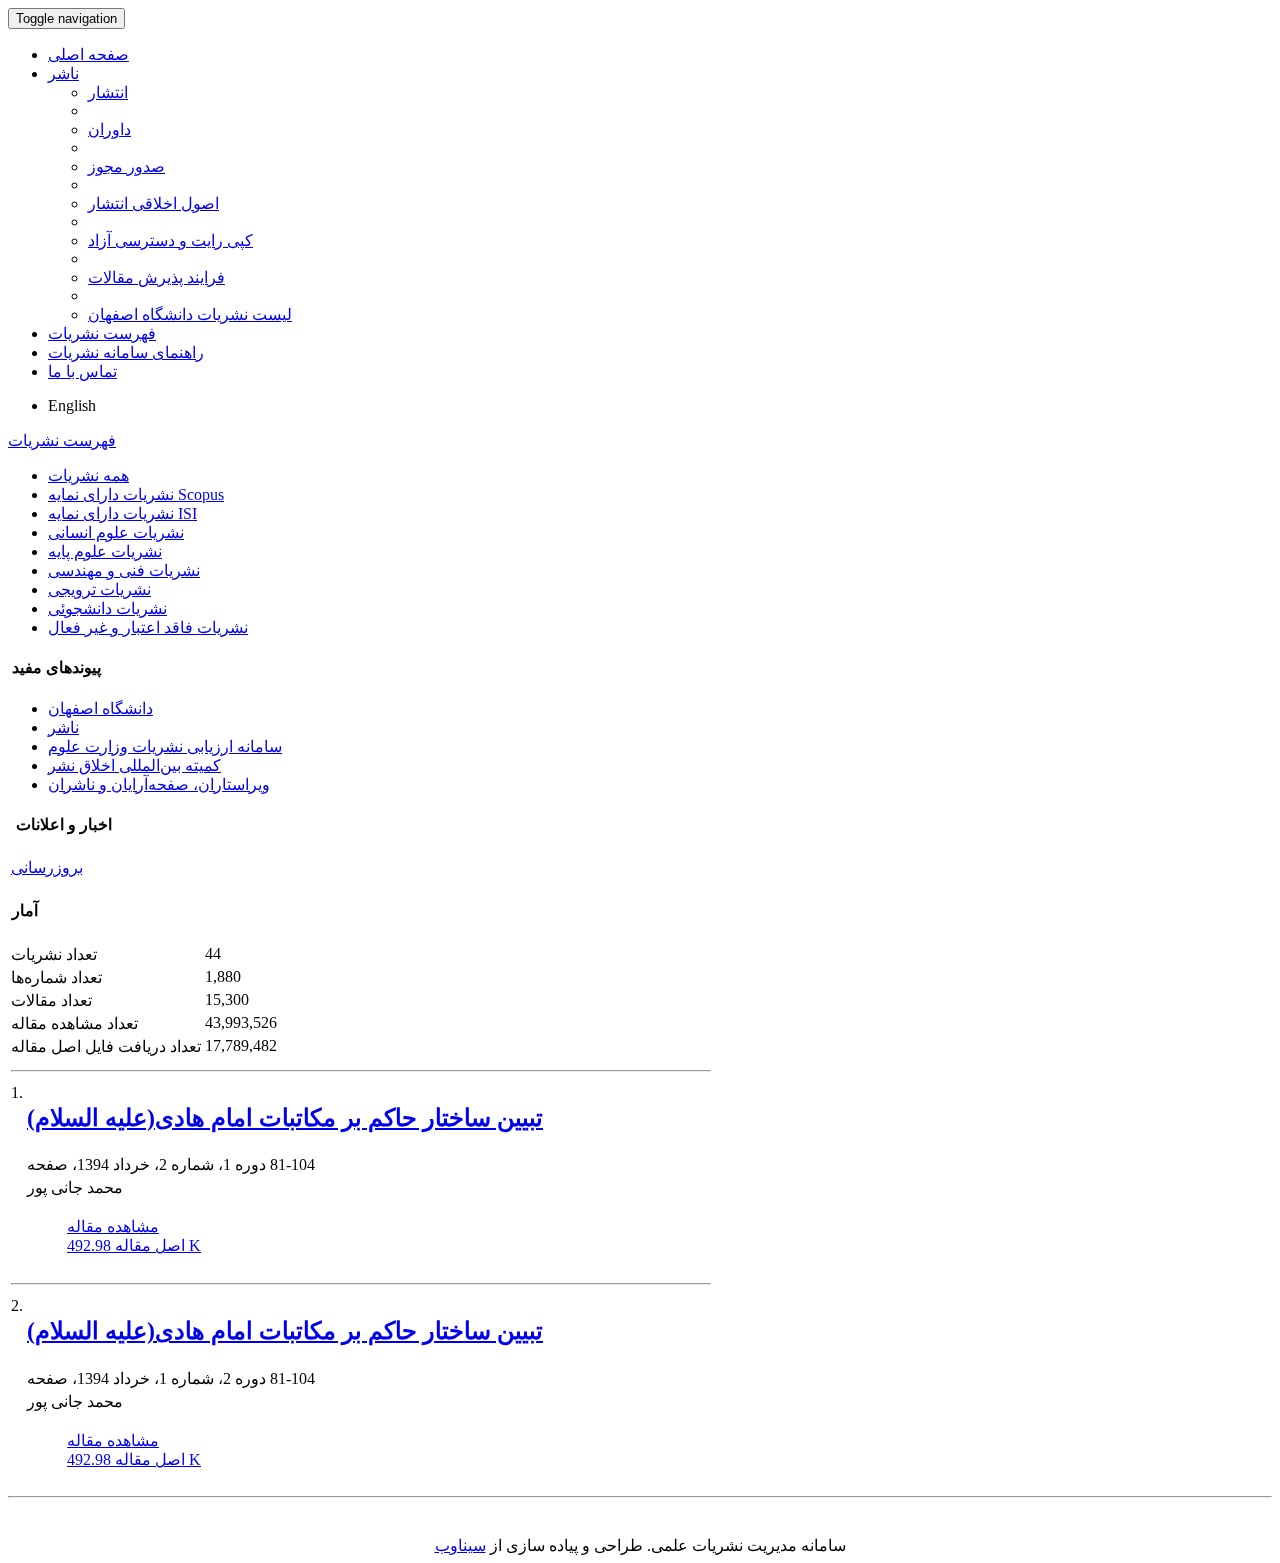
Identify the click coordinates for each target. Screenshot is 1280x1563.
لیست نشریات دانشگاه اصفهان (190, 314)
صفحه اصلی (88, 54)
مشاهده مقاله (113, 1226)
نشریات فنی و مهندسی (124, 570)
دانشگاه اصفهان (100, 708)
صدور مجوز (126, 166)
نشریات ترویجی (99, 589)
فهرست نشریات (102, 333)
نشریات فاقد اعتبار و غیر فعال (148, 627)
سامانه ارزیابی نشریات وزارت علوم (165, 746)
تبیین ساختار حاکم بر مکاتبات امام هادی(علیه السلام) (285, 1118)
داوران (109, 129)
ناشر (63, 73)
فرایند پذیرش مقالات (156, 277)
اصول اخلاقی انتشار (153, 203)
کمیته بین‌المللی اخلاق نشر (134, 765)
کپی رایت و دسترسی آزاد (170, 240)
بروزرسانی (47, 867)
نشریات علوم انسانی (116, 532)
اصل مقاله (134, 1245)
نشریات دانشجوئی (107, 608)
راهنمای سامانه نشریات (126, 352)
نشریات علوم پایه (105, 551)
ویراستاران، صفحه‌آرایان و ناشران (159, 784)
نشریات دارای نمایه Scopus (136, 494)
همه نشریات (88, 475)
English (72, 405)
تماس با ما (82, 371)
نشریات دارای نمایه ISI (122, 513)
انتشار (108, 92)
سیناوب (460, 1545)
